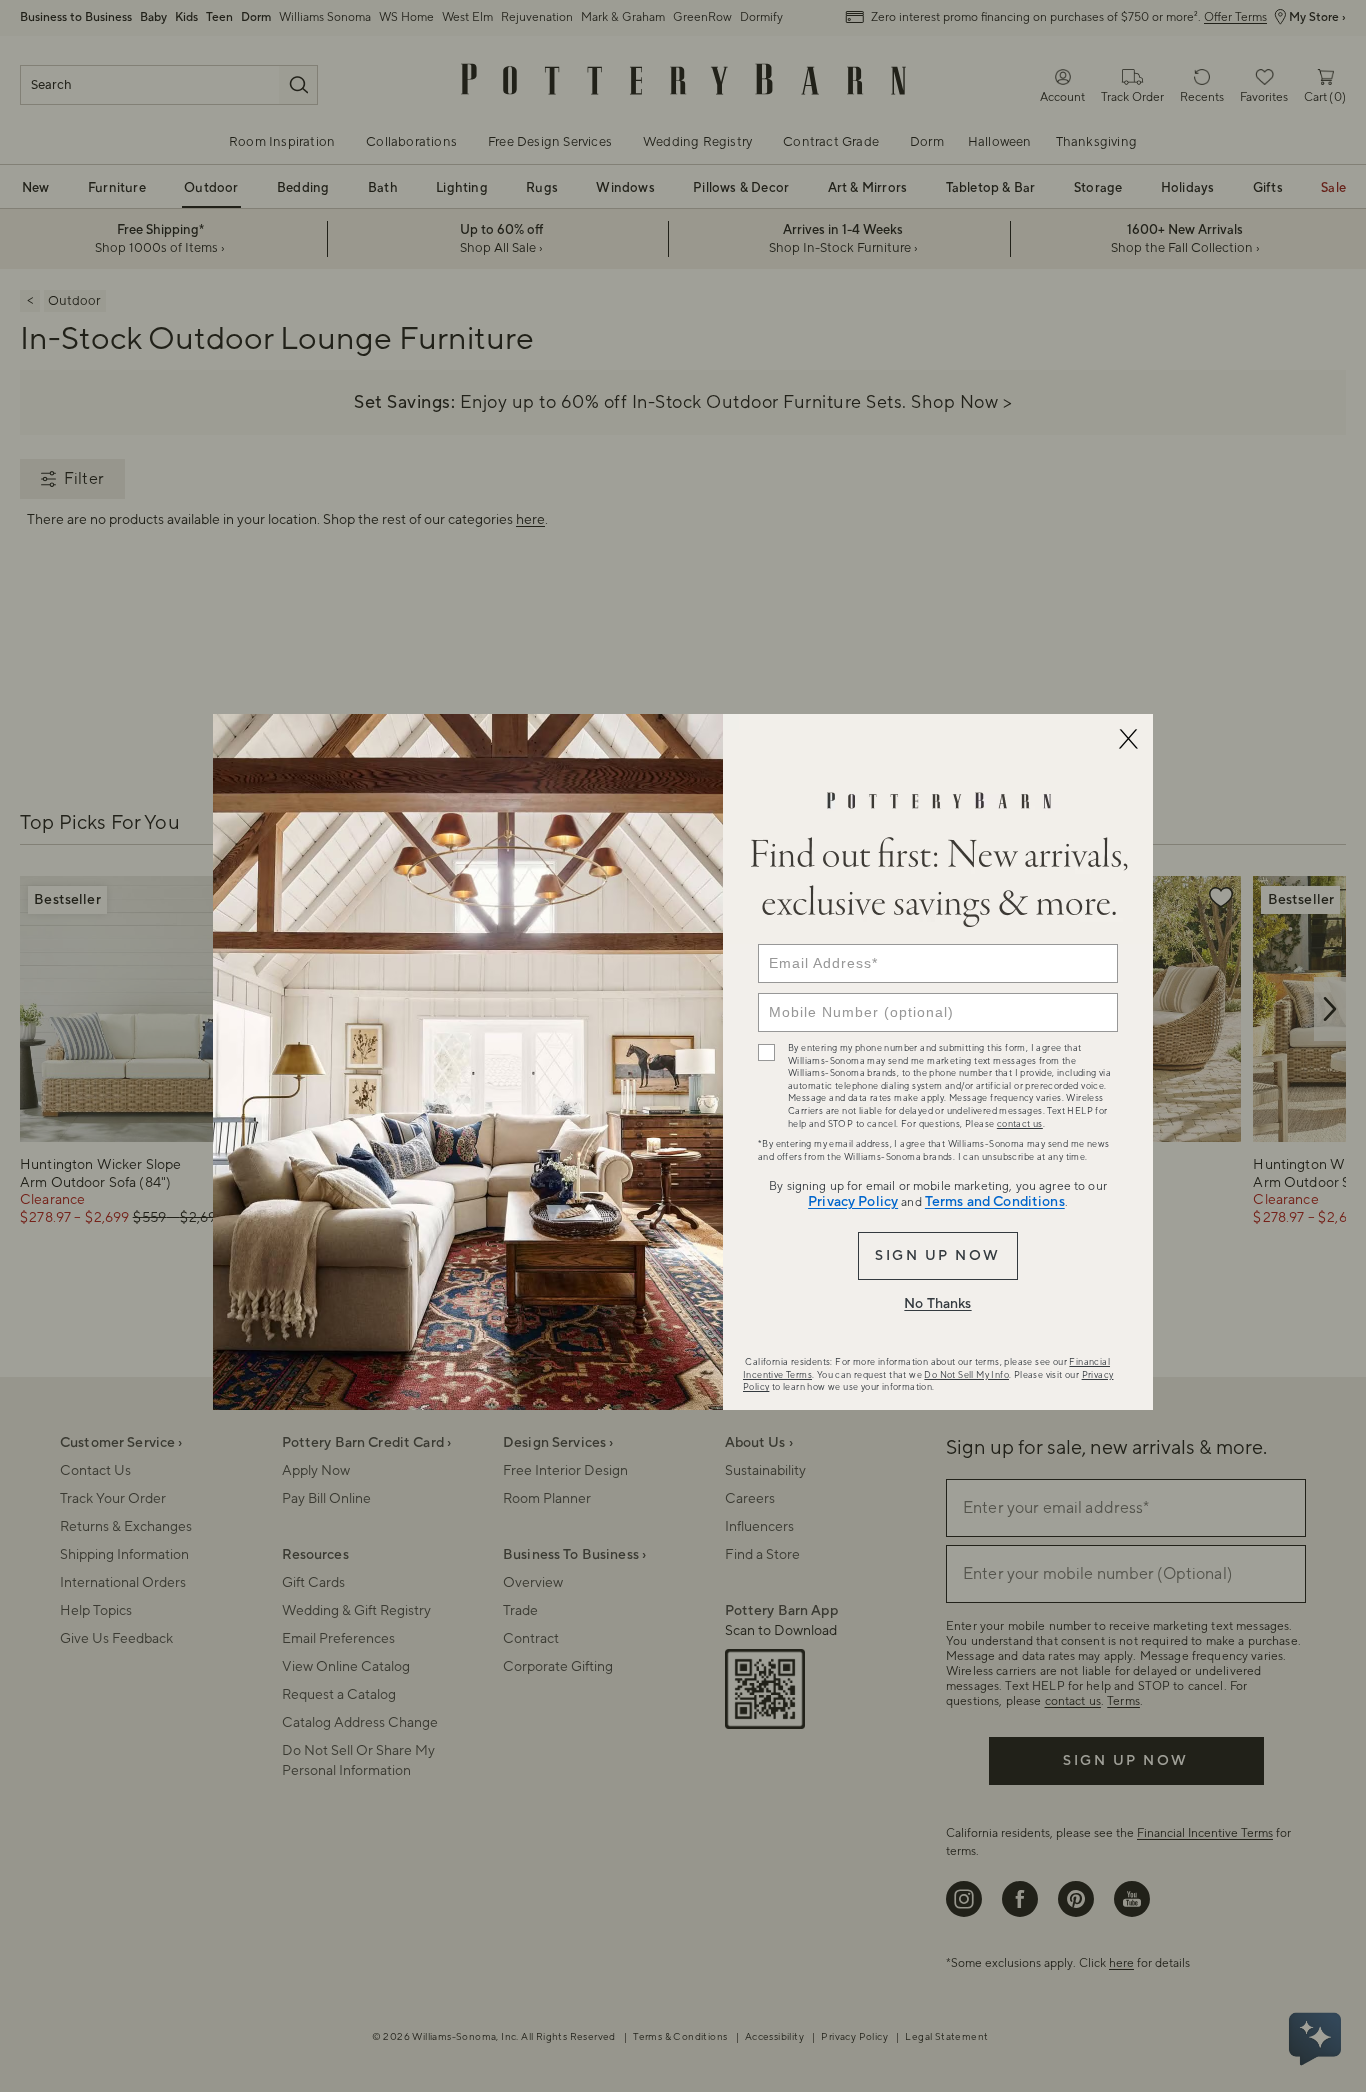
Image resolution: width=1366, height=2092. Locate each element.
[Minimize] (1128, 739)
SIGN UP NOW (937, 1256)
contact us (1020, 1124)
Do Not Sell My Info (966, 1375)
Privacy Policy (853, 1202)
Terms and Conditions (995, 1202)
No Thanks (937, 1304)
